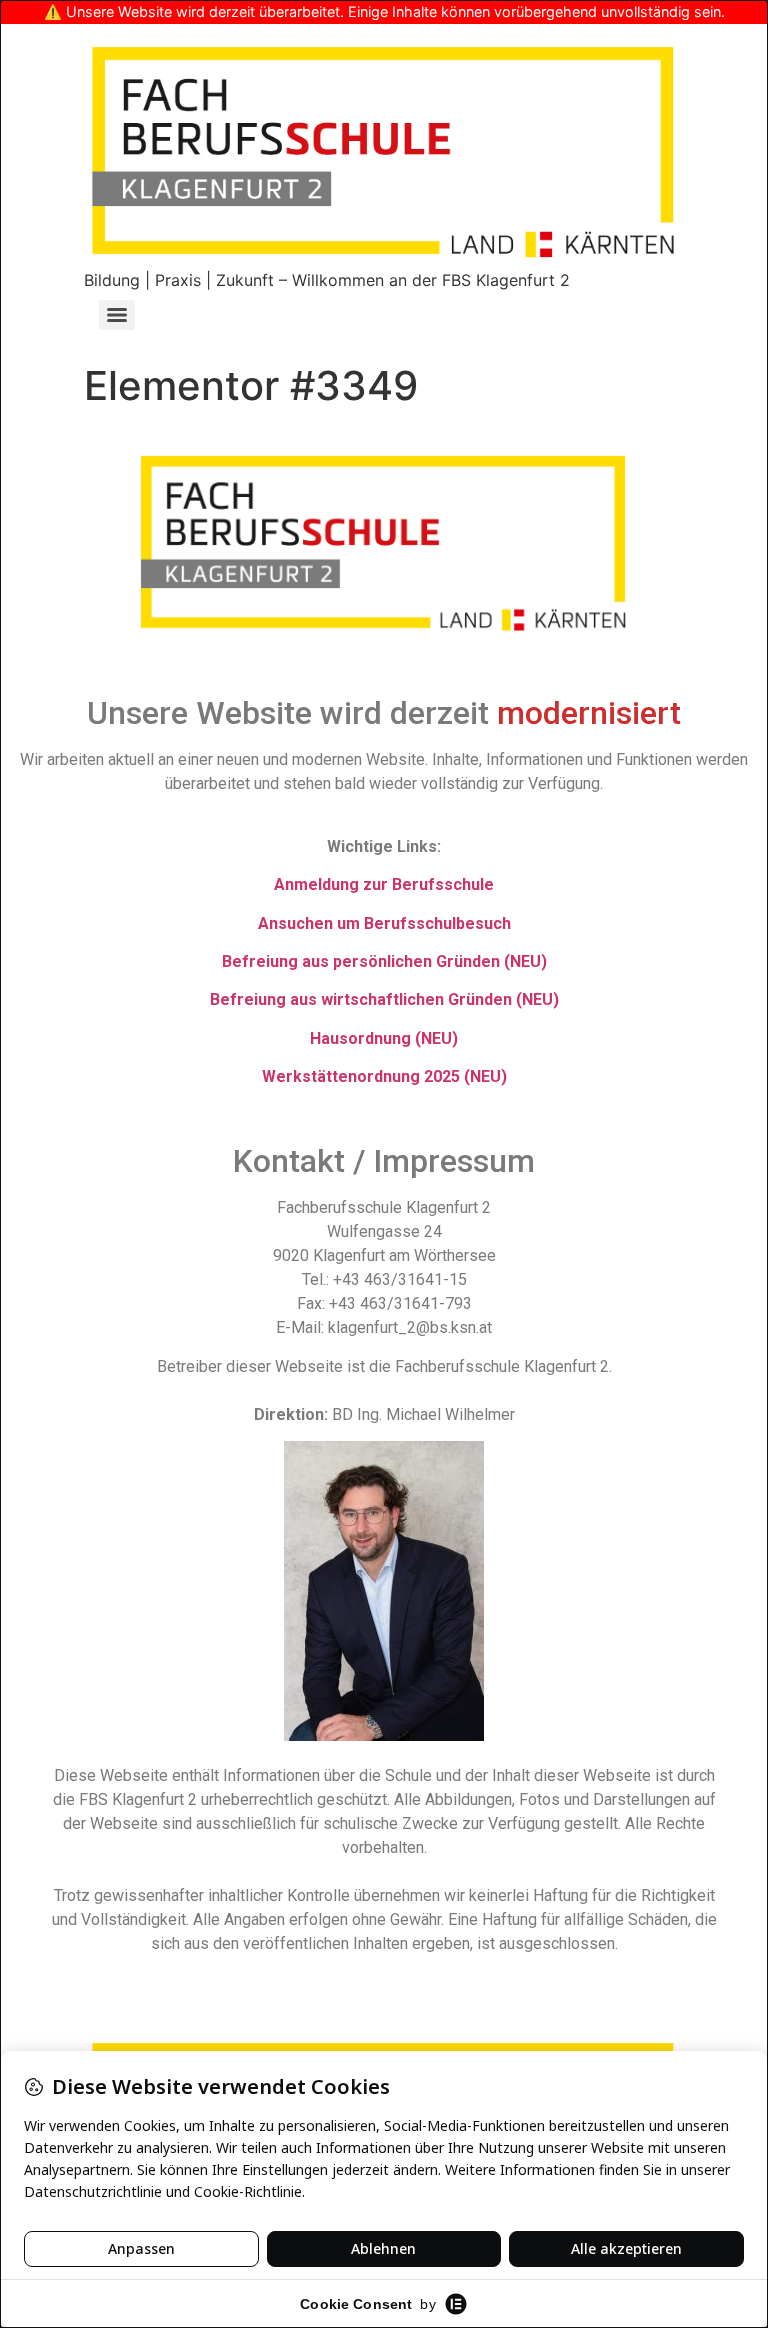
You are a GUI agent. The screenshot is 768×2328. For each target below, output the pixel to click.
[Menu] (117, 315)
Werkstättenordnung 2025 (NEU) (384, 1076)
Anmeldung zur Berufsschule (384, 884)
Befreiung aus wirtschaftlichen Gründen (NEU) (384, 999)
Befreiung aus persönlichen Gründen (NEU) (384, 961)
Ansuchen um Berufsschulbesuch (384, 923)
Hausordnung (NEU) (384, 1038)
